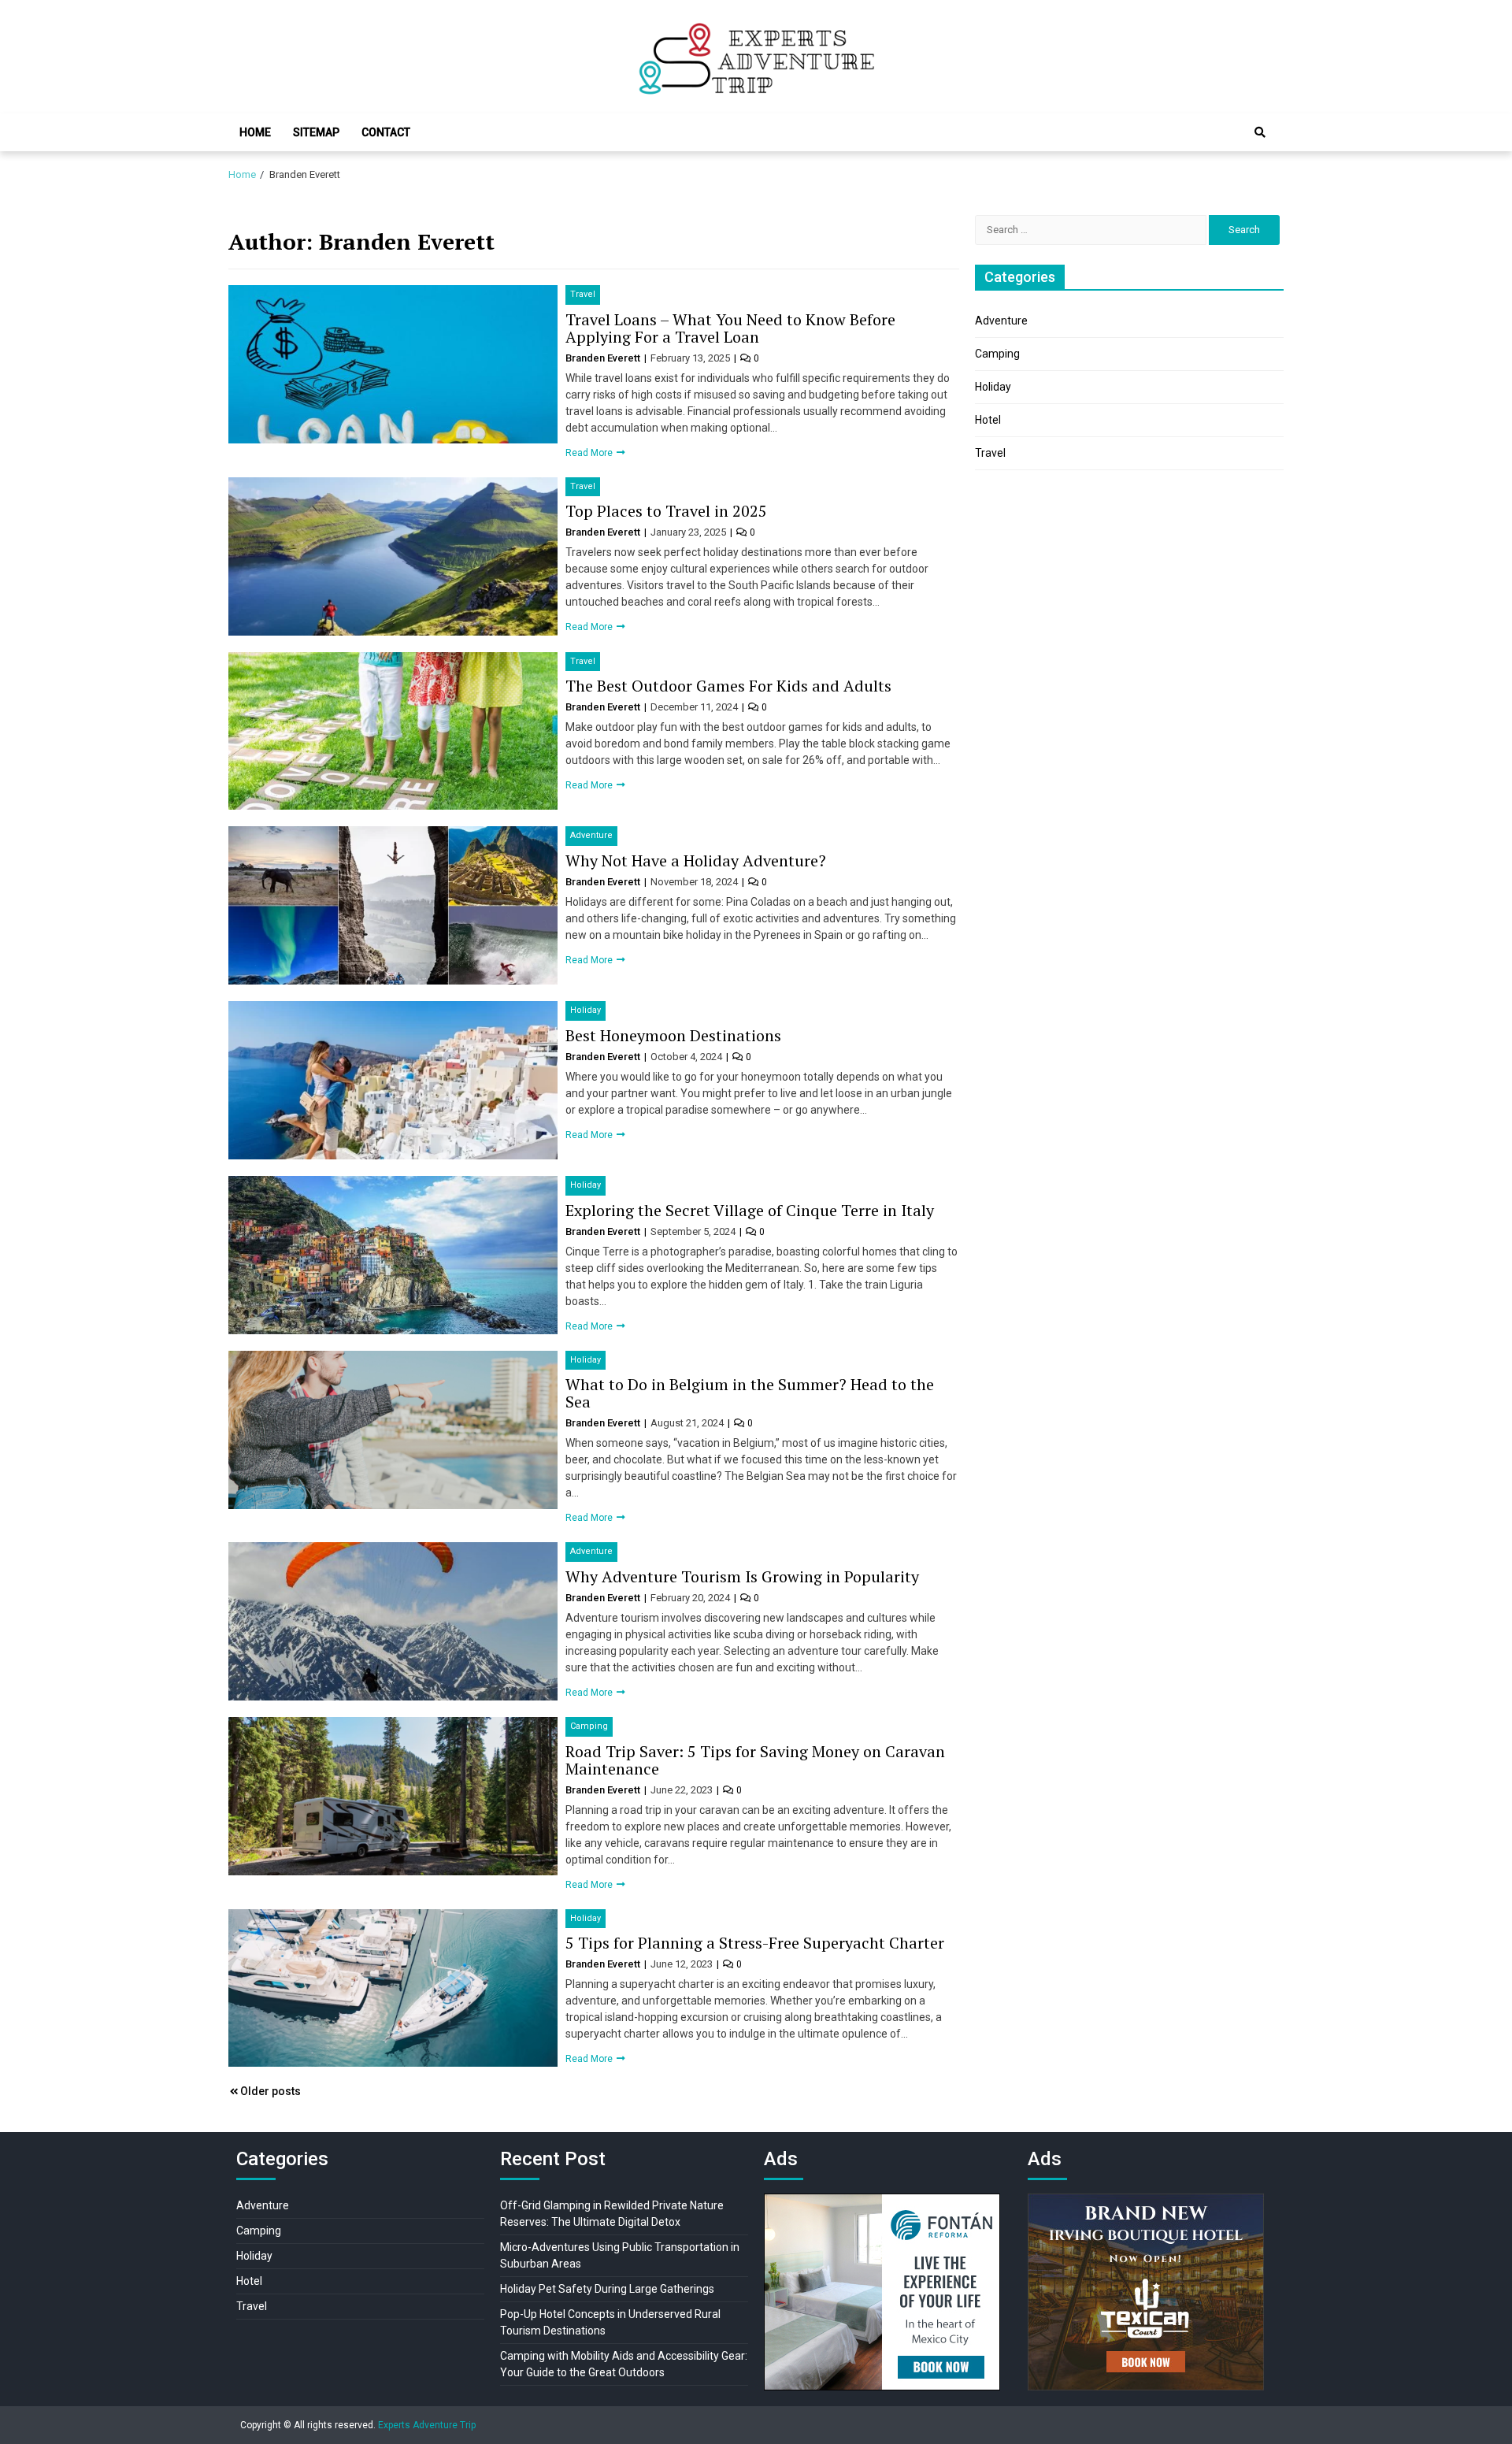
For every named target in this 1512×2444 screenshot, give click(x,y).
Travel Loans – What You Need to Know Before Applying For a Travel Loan (730, 328)
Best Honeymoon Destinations (673, 1035)
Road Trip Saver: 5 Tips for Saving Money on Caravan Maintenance (755, 1760)
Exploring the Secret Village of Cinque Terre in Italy (750, 1210)
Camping (589, 1726)
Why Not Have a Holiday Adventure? (696, 860)
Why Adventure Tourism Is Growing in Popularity (742, 1576)
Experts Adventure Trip (427, 2425)
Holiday (586, 1010)
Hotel (988, 420)
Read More (590, 453)
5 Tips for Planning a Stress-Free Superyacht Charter (755, 1943)
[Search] (1260, 132)
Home (255, 132)
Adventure (591, 835)
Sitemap (316, 132)
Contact (386, 132)
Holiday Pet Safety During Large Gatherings (607, 2289)
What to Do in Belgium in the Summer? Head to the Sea (750, 1393)
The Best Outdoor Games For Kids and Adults (728, 686)
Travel (583, 294)
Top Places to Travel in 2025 (666, 511)
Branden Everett (604, 358)
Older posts (271, 2091)
